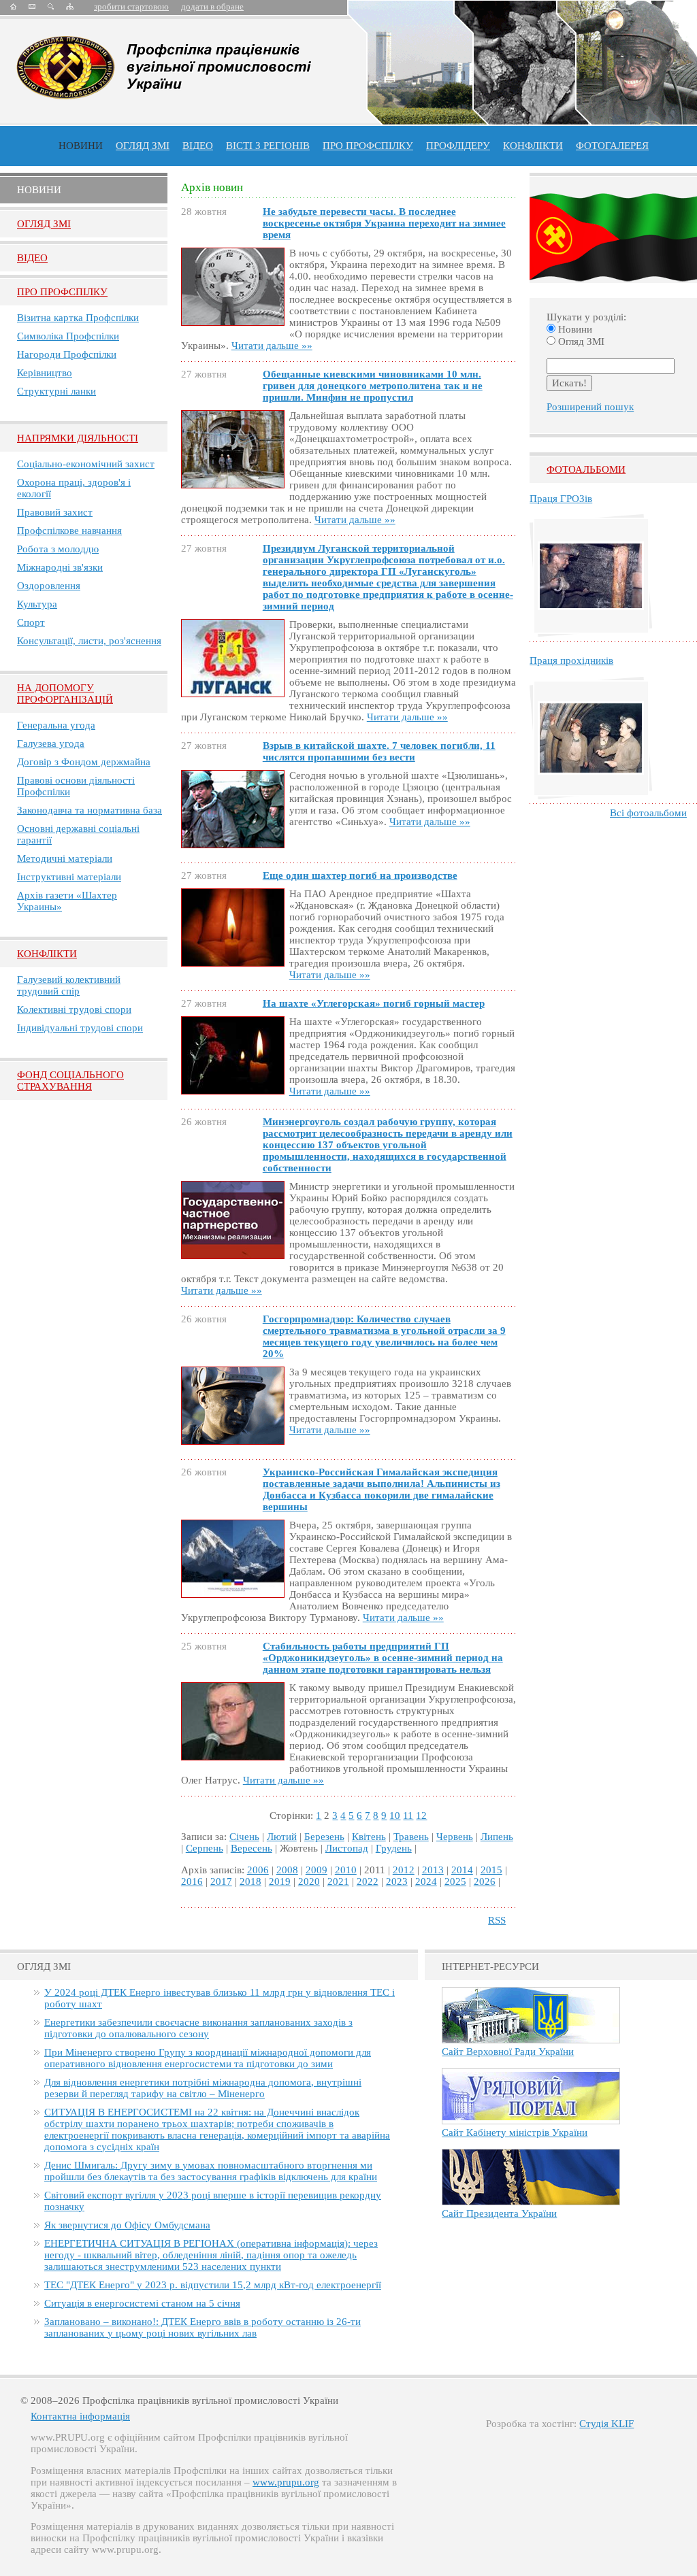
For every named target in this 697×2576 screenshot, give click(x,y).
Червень (455, 1837)
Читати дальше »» (272, 346)
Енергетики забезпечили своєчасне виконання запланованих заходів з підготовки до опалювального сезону (198, 2028)
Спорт (31, 622)
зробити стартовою (131, 6)
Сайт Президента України (499, 2213)
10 (395, 1816)
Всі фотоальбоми (648, 813)
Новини (81, 146)
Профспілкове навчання (69, 531)
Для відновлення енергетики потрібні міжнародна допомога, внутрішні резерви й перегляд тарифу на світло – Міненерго (203, 2088)
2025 (455, 1881)
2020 (309, 1881)
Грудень (394, 1848)
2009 (317, 1870)
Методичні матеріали (65, 858)
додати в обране (212, 6)
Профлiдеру (458, 146)
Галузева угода (51, 743)
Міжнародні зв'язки (60, 567)
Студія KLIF (606, 2424)
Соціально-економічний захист (86, 464)
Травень (411, 1837)
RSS (497, 1920)
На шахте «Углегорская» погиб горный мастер (374, 1003)
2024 (426, 1881)
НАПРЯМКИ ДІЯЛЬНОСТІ (78, 438)
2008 (287, 1870)
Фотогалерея (612, 146)
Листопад (347, 1848)
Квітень (369, 1837)
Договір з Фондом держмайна (84, 762)
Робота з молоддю (58, 549)
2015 (491, 1870)
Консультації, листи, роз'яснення (89, 641)
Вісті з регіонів (268, 146)
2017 (221, 1881)
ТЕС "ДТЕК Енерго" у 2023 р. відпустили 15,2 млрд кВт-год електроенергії (213, 2285)
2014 (462, 1870)
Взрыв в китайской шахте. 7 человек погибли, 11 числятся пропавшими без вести (379, 751)
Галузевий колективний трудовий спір (69, 985)
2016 (192, 1881)
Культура (37, 604)
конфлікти (533, 146)
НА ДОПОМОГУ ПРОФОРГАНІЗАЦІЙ (65, 693)
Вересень (252, 1848)
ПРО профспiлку (368, 146)
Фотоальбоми (586, 469)
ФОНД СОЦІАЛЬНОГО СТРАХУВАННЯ (70, 1081)
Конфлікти (47, 954)
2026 (485, 1881)
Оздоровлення (49, 586)
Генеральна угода (56, 725)
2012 (404, 1870)
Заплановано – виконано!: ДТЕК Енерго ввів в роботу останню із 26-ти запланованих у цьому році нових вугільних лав (202, 2327)
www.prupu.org (286, 2482)
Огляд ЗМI (44, 224)
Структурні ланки (56, 391)
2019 (280, 1881)
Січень (244, 1837)
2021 (338, 1881)
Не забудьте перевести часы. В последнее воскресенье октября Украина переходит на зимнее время (384, 223)
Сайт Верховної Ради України (508, 2052)
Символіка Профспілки (68, 336)
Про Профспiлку (62, 292)
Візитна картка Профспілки (78, 318)
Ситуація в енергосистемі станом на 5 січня (142, 2303)
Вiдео (32, 258)
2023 (397, 1881)
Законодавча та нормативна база (90, 810)
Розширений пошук (590, 407)
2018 (250, 1881)
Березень (324, 1837)
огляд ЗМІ (143, 146)
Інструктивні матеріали (69, 877)
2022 (368, 1881)
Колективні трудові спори (74, 1009)
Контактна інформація (80, 2416)
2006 (258, 1870)
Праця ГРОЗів (561, 499)
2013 (433, 1870)
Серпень (205, 1848)
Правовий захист (55, 512)
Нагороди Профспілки (67, 354)
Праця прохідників (571, 660)
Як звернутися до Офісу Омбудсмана (127, 2225)
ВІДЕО (198, 146)
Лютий (282, 1837)
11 (408, 1816)
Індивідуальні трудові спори (80, 1028)
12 (421, 1816)
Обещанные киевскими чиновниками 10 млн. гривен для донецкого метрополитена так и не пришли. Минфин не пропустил (373, 386)
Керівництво (45, 373)
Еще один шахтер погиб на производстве (360, 875)
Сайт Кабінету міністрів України (515, 2132)
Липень (497, 1837)
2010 (346, 1870)
